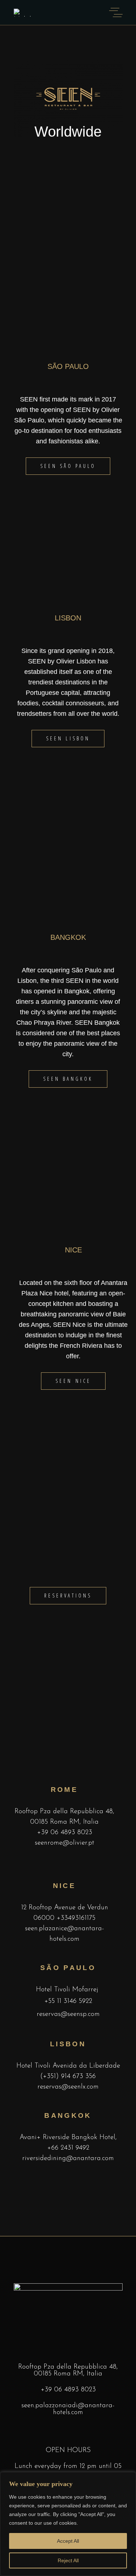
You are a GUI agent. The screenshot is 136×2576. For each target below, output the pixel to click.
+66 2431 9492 (68, 2148)
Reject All (68, 2560)
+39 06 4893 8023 (65, 1833)
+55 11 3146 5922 (68, 2001)
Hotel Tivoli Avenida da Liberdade (68, 2066)
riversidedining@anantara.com (68, 2158)
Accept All (68, 2541)
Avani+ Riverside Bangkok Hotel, (68, 2138)
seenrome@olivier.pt (65, 1843)
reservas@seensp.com (68, 2014)
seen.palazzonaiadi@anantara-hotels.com (68, 2409)
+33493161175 (76, 1918)
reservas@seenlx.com (68, 2087)
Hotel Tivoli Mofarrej (68, 1990)
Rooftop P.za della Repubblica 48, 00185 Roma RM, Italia (68, 2370)
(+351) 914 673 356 (68, 2076)
